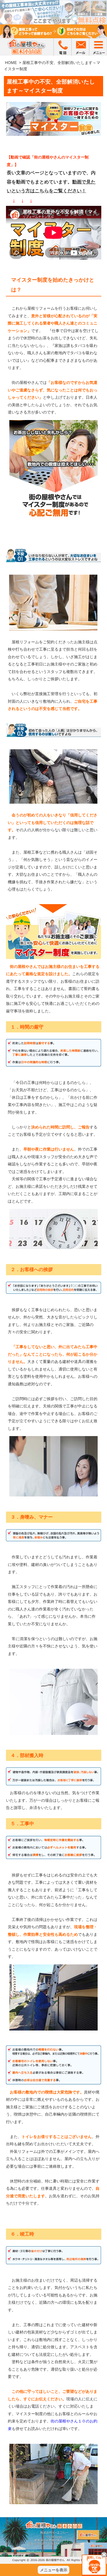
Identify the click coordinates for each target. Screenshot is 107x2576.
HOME (11, 63)
